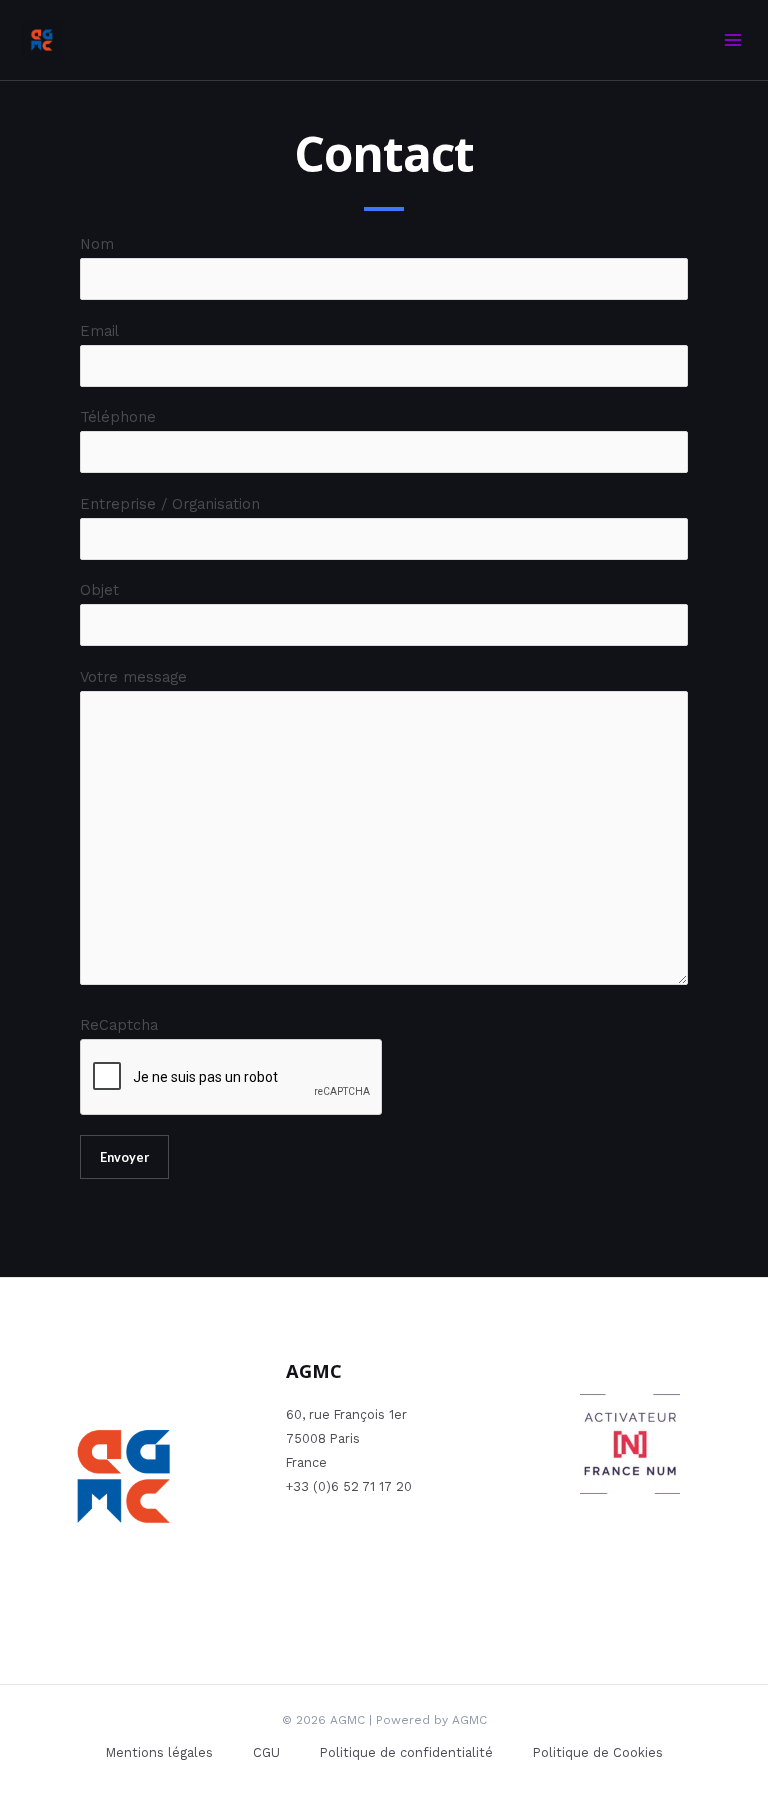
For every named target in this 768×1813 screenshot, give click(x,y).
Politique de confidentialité (406, 1752)
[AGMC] (42, 40)
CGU (266, 1752)
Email (99, 331)
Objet (99, 590)
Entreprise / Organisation (170, 504)
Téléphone (118, 417)
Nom (97, 244)
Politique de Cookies (598, 1752)
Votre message (133, 677)
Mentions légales (159, 1752)
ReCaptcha (119, 1025)
